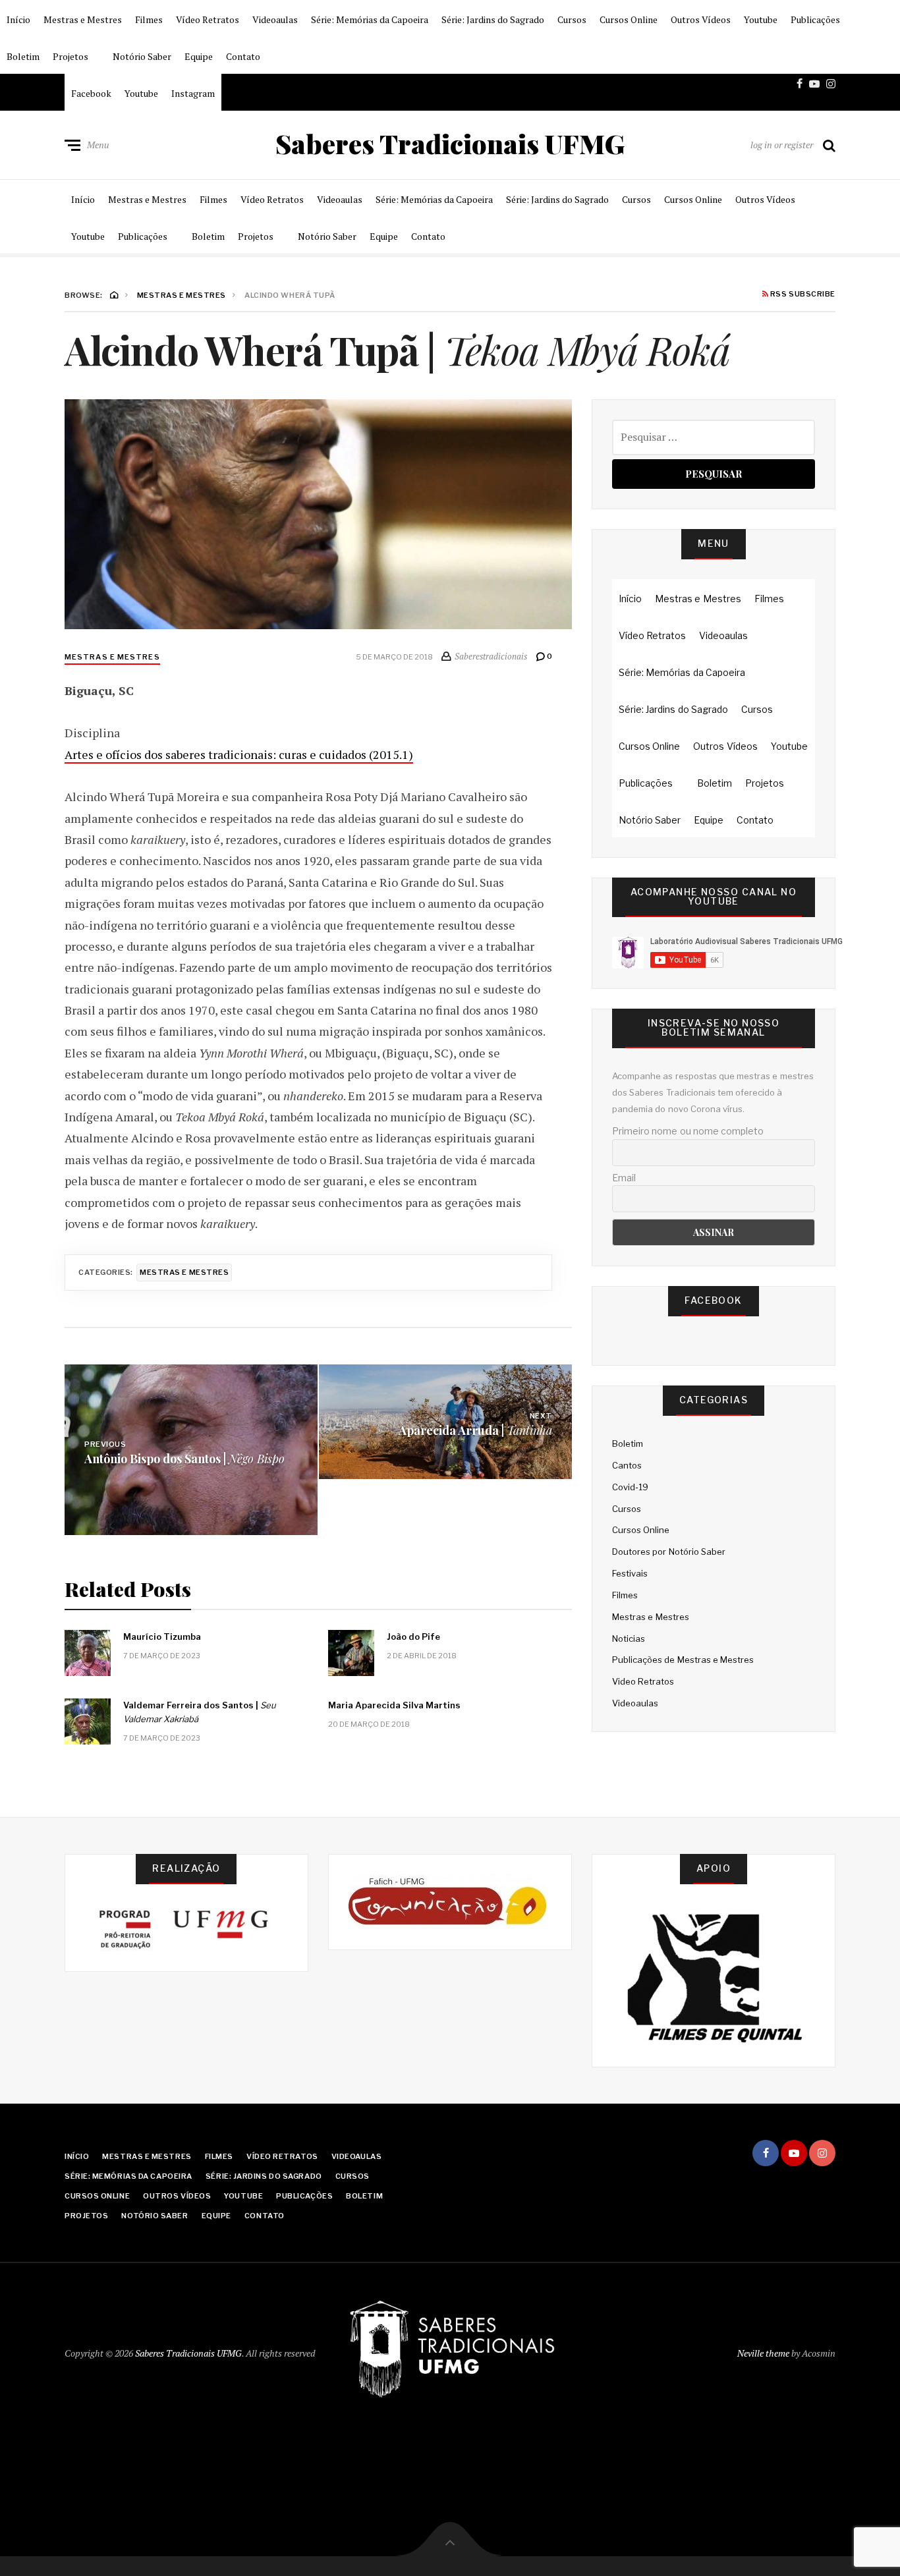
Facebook (91, 93)
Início (18, 19)
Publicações (815, 19)
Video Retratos (643, 1681)
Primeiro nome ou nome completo (688, 1131)
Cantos (627, 1465)
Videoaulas (275, 19)
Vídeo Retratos (208, 19)
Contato (243, 56)
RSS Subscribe (802, 294)
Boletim (23, 56)
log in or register (782, 145)
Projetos (70, 56)
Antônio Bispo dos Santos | (184, 1458)
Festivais (630, 1573)
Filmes (149, 19)
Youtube (761, 19)
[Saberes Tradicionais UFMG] (450, 2351)
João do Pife (413, 1637)
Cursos (572, 19)
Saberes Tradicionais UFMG (450, 144)
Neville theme (763, 2353)
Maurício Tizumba (162, 1637)
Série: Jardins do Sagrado (493, 19)
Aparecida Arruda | (475, 1430)
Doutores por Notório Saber (669, 1552)
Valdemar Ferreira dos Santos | (200, 1712)
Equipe (199, 56)
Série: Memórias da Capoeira (370, 19)
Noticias (629, 1638)
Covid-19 (630, 1487)
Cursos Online (629, 19)
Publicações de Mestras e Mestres (683, 1660)
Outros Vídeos (701, 19)
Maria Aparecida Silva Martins (394, 1705)
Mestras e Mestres (83, 19)
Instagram (193, 93)
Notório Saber (142, 56)
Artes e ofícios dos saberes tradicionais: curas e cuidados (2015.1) (239, 754)
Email (624, 1178)
